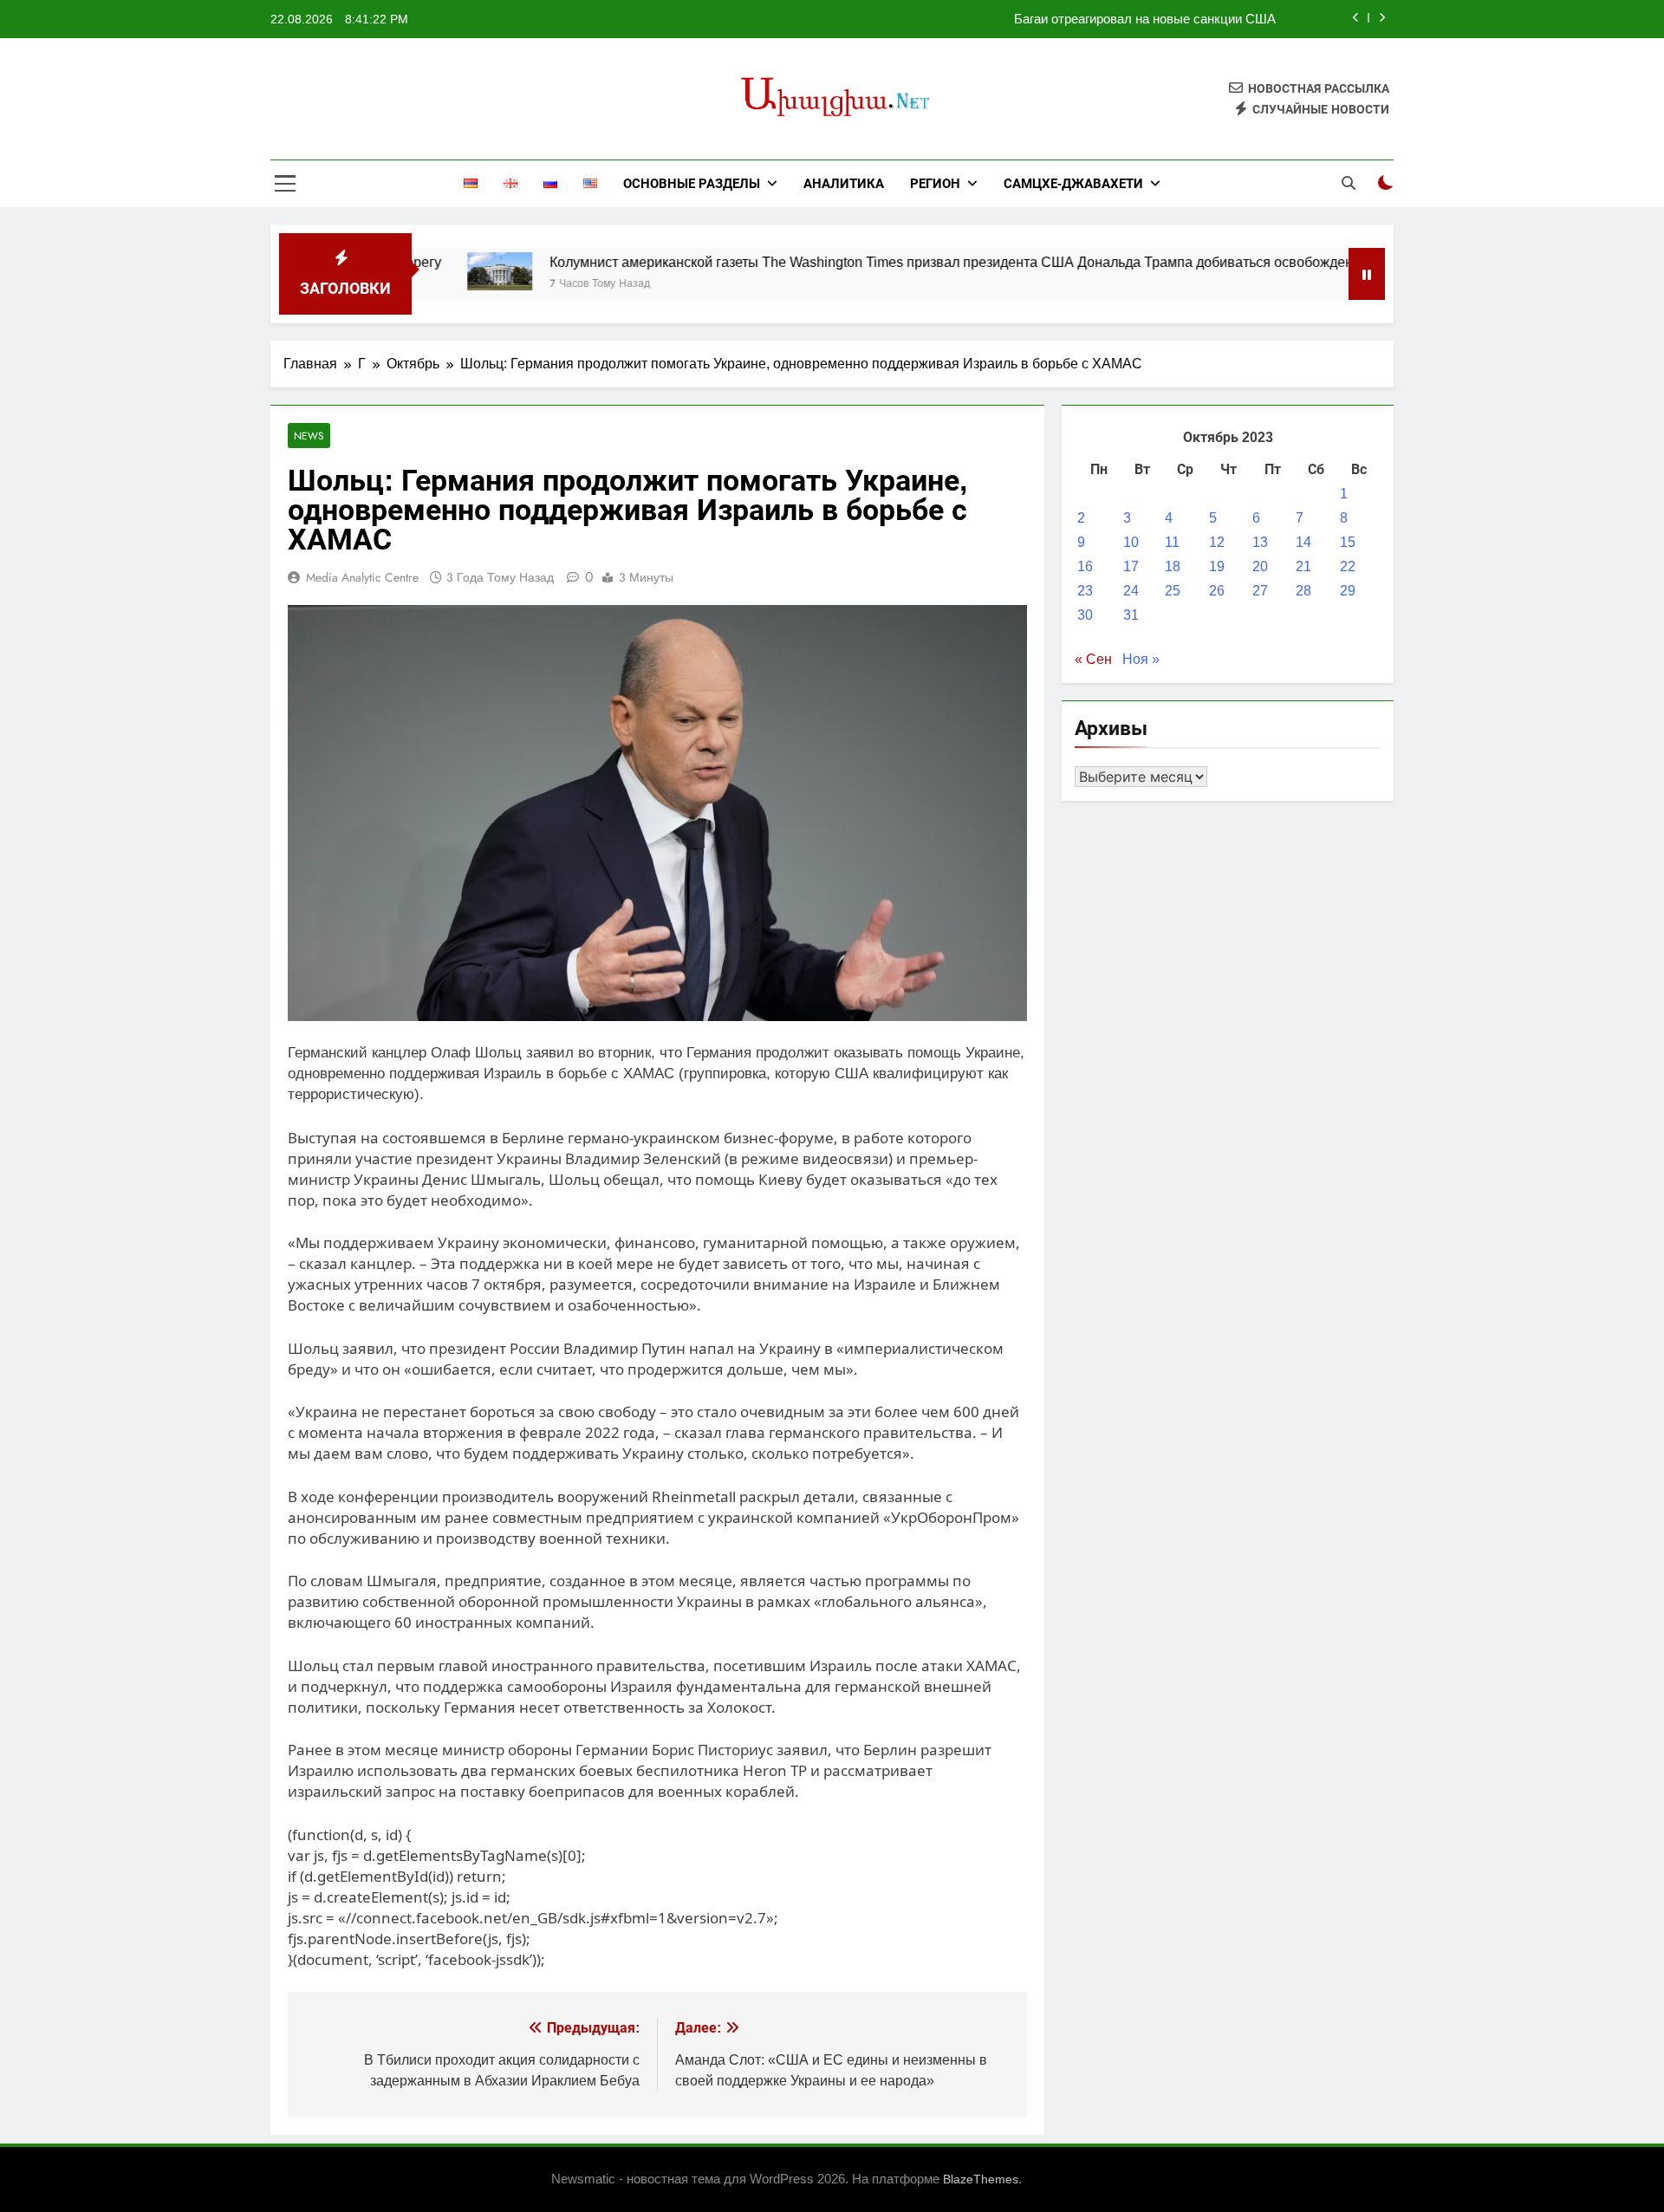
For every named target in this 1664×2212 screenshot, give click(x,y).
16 (1085, 566)
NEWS (309, 436)
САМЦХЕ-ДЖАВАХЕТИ (1073, 183)
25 (1173, 591)
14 (1303, 542)
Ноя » (1141, 659)
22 (1348, 566)
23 (1085, 591)
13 (1260, 542)
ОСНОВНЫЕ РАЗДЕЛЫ (692, 183)
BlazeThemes (981, 2179)
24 (1131, 591)
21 (1303, 566)
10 (1131, 542)
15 (1348, 542)
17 (1131, 566)
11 (1172, 542)
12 (1217, 542)
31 (1131, 615)
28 (1303, 591)
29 (1348, 591)
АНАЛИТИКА (844, 183)
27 (1260, 591)
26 (1217, 591)
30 (1085, 615)
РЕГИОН (935, 183)
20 (1260, 566)
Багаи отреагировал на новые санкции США (1145, 19)
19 (1217, 566)
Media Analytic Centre (362, 577)
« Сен (1093, 659)
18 (1173, 566)
